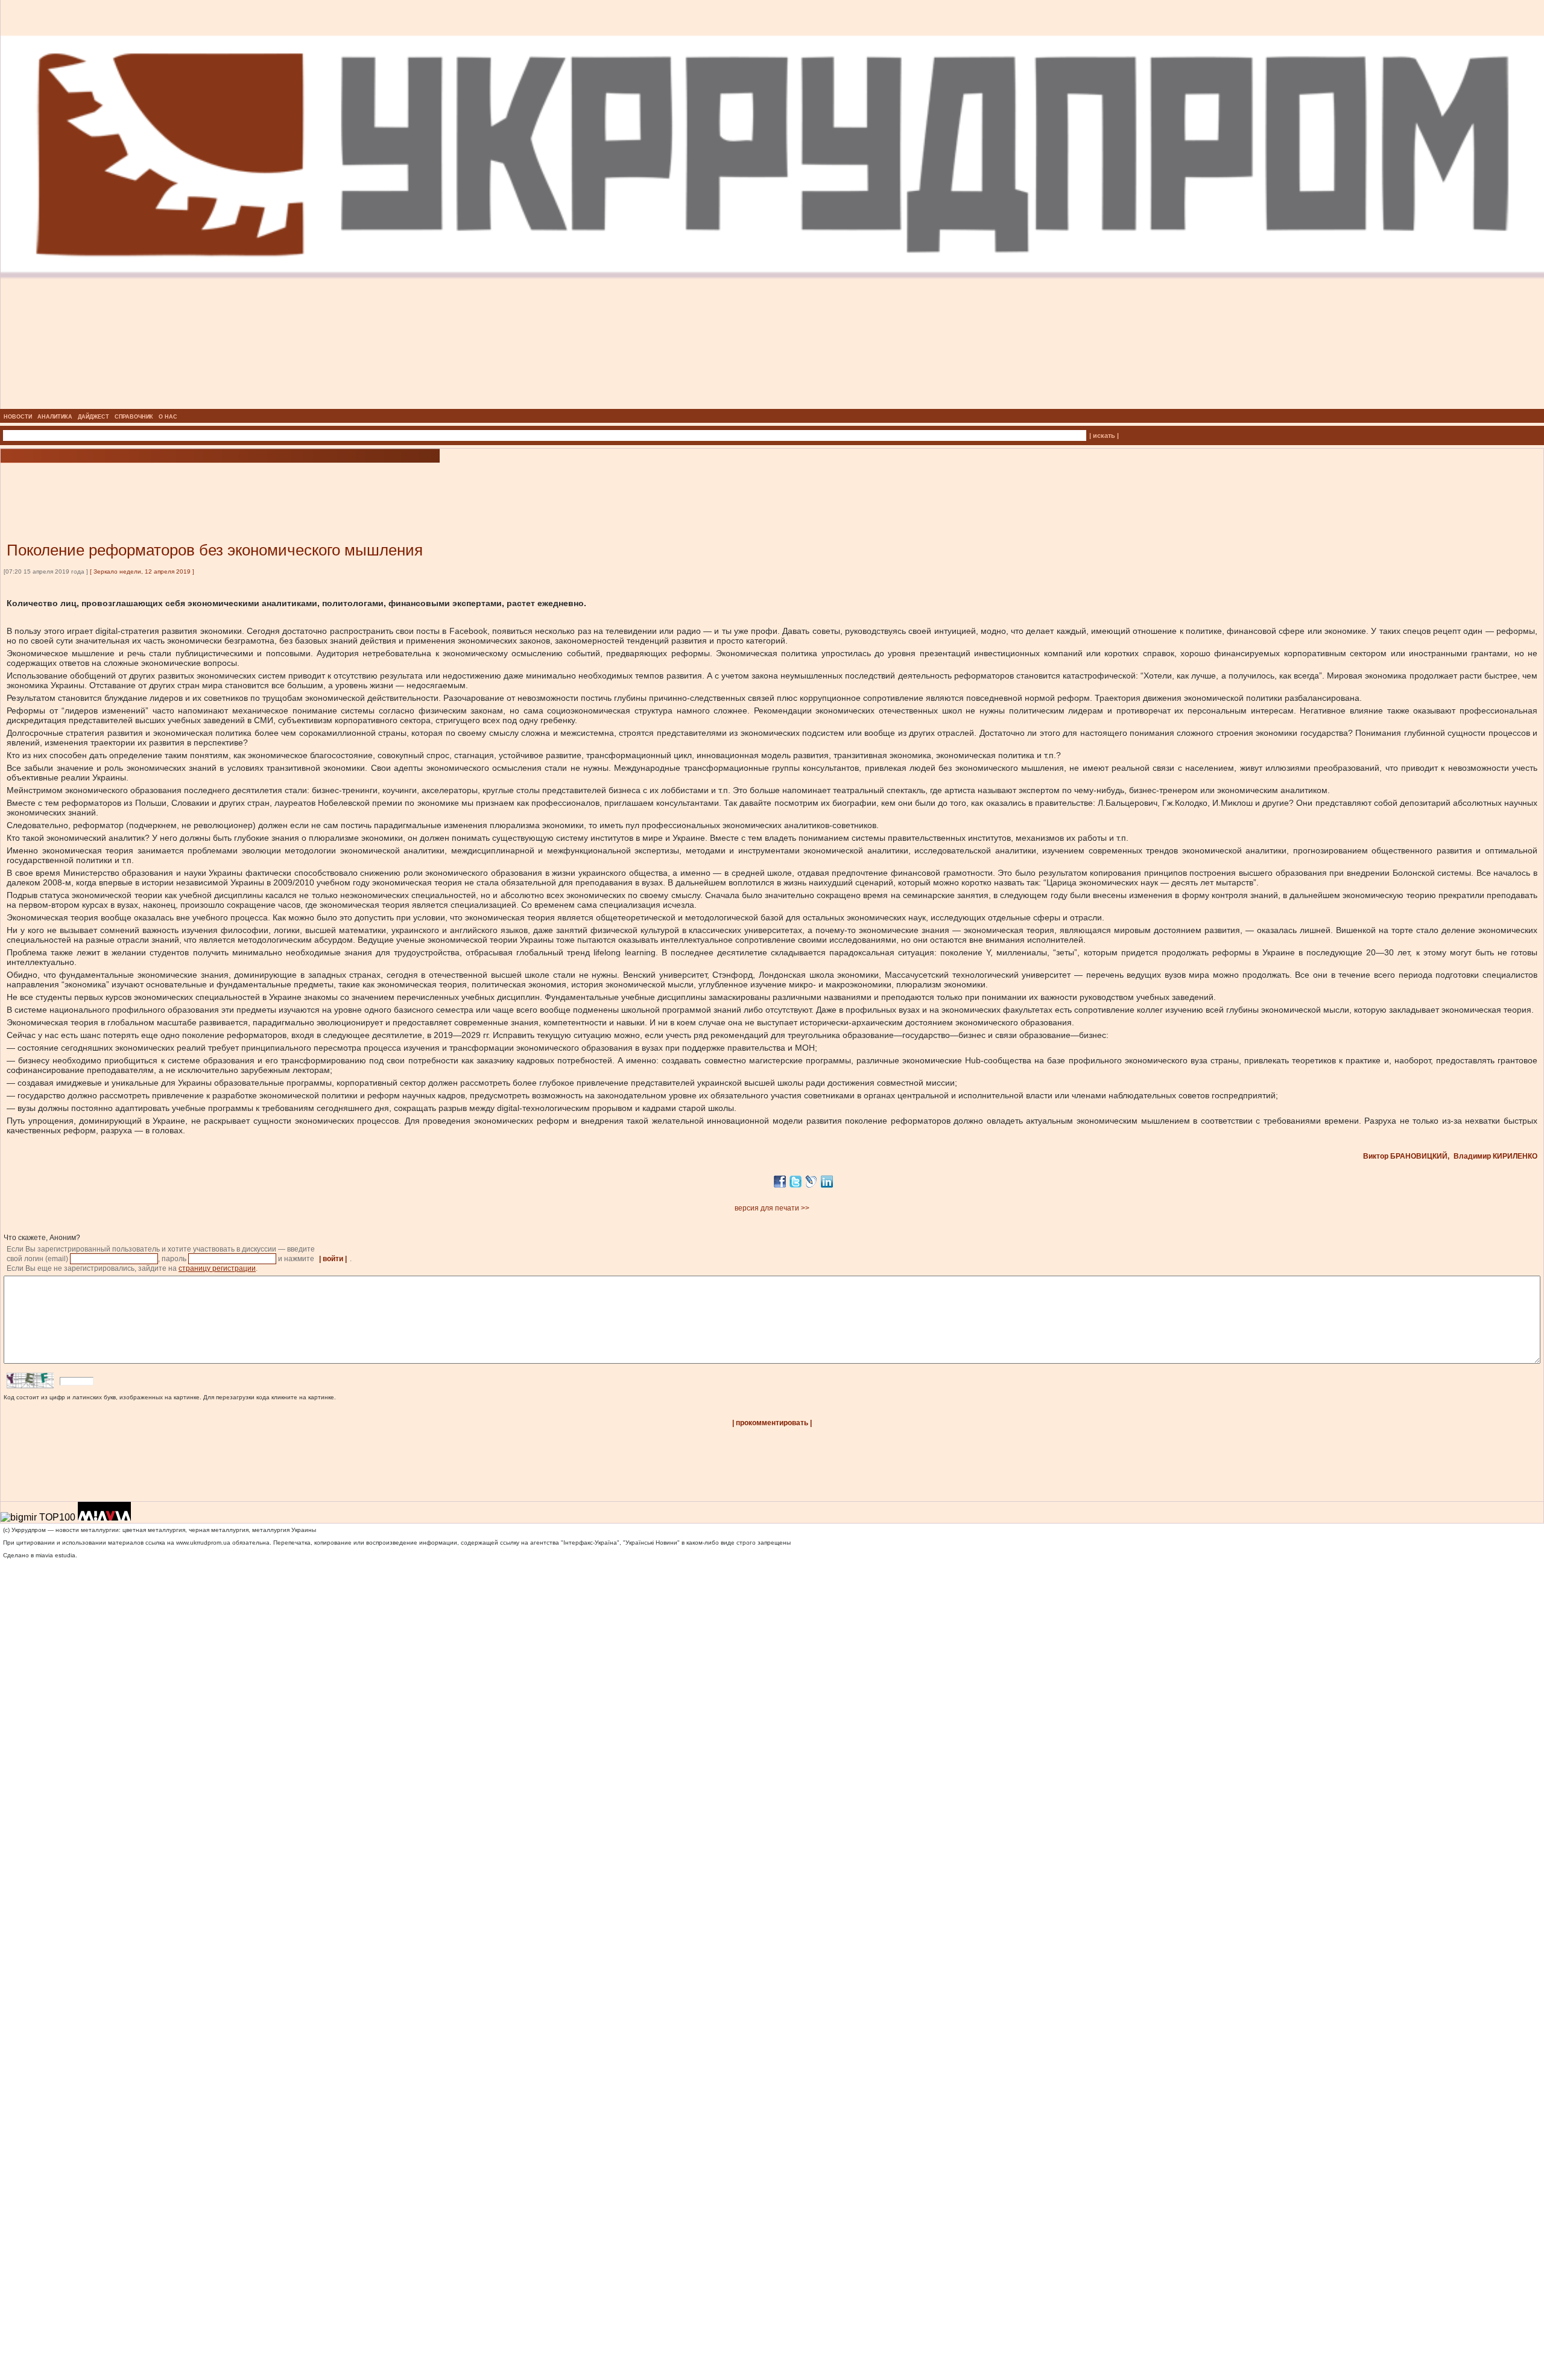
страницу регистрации (217, 1268)
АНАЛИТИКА (55, 417)
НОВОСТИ (18, 417)
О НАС (168, 417)
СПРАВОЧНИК (134, 417)
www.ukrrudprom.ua (203, 1543)
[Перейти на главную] (772, 405)
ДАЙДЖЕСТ (93, 417)
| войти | (333, 1259)
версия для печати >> (772, 1208)
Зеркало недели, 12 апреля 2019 (142, 571)
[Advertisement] (145, 484)
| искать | (1104, 435)
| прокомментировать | (772, 1423)
